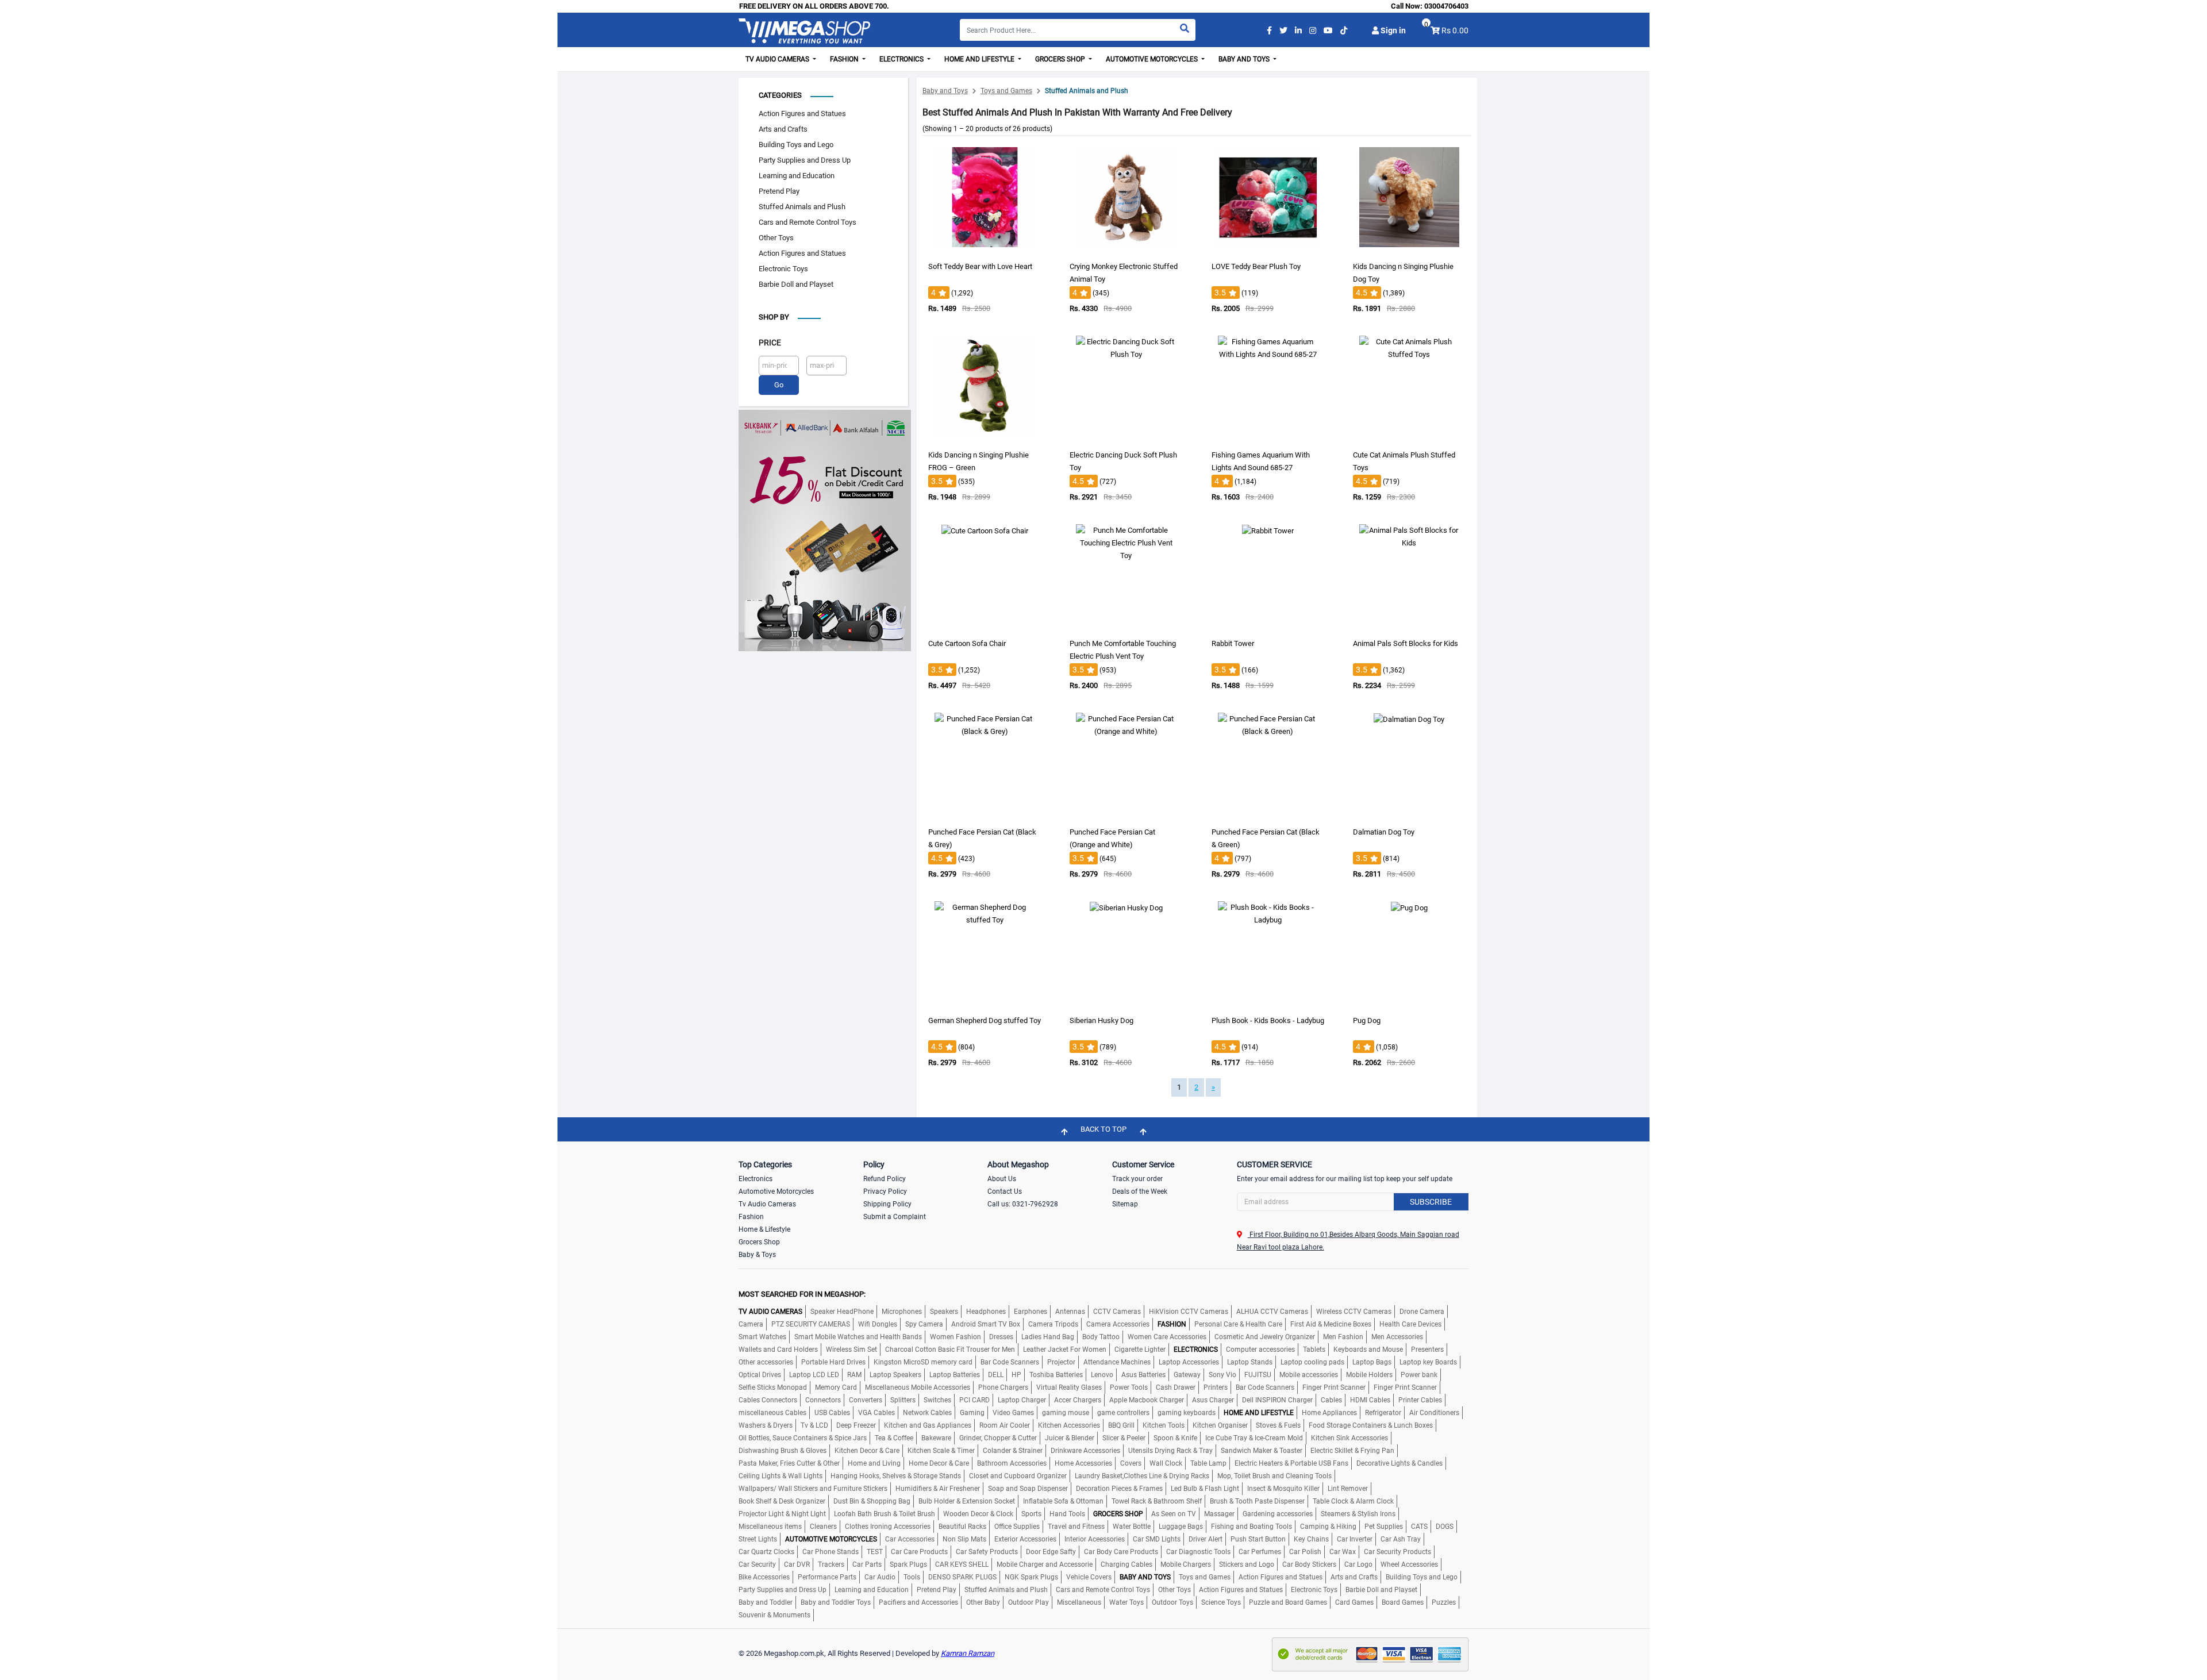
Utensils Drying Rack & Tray (1170, 1451)
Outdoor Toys (1172, 1602)
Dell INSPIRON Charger (1277, 1400)
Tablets (1314, 1350)
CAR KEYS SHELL (962, 1564)
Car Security (757, 1564)
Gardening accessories (1278, 1514)
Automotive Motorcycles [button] (1153, 59)
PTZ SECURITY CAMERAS (811, 1324)
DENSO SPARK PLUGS (962, 1577)
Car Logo (1358, 1564)
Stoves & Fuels (1278, 1425)
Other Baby (983, 1602)
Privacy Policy (885, 1191)
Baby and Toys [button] (1245, 59)
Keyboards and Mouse (1368, 1350)
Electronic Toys (783, 269)
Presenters (1427, 1350)
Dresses (1001, 1337)
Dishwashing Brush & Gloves (783, 1451)
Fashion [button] (845, 59)
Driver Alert (1206, 1539)
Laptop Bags (1372, 1362)
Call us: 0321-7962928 (1023, 1204)
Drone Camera (1422, 1312)
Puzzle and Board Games (1288, 1602)
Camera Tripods (1053, 1324)
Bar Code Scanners (1010, 1362)
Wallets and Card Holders (778, 1350)
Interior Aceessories (1095, 1539)
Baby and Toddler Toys (836, 1602)
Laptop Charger (1022, 1400)
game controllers (1123, 1413)
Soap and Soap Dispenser (1028, 1489)
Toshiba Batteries (1056, 1375)
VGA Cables (876, 1413)
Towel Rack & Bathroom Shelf (1157, 1501)
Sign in (1392, 30)
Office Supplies (1017, 1527)
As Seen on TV (1174, 1514)
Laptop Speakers (895, 1375)
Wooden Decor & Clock (978, 1514)
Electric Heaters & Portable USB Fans (1291, 1463)
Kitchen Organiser (1220, 1425)
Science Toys (1221, 1602)
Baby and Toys (945, 91)
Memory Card (836, 1387)
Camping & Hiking (1328, 1527)
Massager (1219, 1514)
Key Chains (1311, 1539)
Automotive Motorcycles (776, 1191)
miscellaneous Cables (772, 1413)
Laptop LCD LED (814, 1375)
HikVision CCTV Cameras (1189, 1312)
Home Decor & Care (939, 1463)
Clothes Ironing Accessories (888, 1527)
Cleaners (823, 1527)
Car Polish (1305, 1552)
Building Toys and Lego (796, 145)
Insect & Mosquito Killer (1283, 1489)
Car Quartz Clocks (766, 1552)
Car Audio (880, 1577)
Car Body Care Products (1121, 1552)
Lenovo (1102, 1375)
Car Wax (1343, 1552)
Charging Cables (1126, 1564)
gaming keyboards (1187, 1413)
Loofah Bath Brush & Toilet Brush (885, 1514)
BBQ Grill (1121, 1425)
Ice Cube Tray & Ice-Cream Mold (1254, 1438)
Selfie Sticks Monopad (773, 1387)
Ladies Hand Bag (1048, 1337)
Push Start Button (1258, 1539)
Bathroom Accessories (1012, 1463)
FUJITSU (1258, 1375)
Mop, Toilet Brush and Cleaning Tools (1274, 1476)
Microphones (902, 1312)
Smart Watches (762, 1337)
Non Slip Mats (964, 1539)
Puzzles (1444, 1602)
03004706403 (1446, 6)
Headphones (986, 1312)
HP (1016, 1375)
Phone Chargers (1003, 1387)
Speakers (944, 1312)
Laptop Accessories (1189, 1362)
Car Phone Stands (830, 1552)
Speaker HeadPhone (842, 1312)
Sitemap (1125, 1204)
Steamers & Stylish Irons (1358, 1514)
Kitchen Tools (1164, 1425)
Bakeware (936, 1438)
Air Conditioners (1434, 1413)
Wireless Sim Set (851, 1350)
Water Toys (1126, 1602)
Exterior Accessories (1025, 1539)
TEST (875, 1552)
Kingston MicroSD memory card (923, 1362)
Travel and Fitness (1076, 1527)
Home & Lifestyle (764, 1229)
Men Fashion (1343, 1337)
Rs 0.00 (1455, 30)
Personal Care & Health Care (1238, 1324)
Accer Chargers (1078, 1400)
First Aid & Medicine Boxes (1331, 1324)
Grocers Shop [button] (1061, 59)
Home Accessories (1083, 1463)
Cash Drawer (1176, 1387)
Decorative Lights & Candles (1399, 1463)
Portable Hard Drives (833, 1362)
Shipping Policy (887, 1204)
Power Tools (1129, 1387)
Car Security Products (1397, 1552)
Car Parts (867, 1564)
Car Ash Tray (1401, 1539)
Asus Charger (1213, 1400)
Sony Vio (1222, 1375)
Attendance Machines (1117, 1362)
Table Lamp (1208, 1463)
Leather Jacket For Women (1065, 1350)
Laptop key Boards (1428, 1362)
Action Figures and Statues (802, 114)
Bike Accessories (764, 1577)
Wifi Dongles (878, 1324)
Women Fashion (956, 1337)
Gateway (1187, 1375)
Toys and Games (1006, 91)
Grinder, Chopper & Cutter (998, 1438)
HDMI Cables (1370, 1400)
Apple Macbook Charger (1147, 1400)
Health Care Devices (1410, 1324)
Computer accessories (1260, 1350)
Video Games (1013, 1413)
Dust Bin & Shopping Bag (872, 1501)
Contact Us (1005, 1191)
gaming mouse (1066, 1413)
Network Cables (927, 1413)
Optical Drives (760, 1375)
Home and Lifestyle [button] (980, 59)
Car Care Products (919, 1552)
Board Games (1403, 1602)
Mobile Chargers (1186, 1564)
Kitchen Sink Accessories (1349, 1438)
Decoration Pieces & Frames (1119, 1489)
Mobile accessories (1309, 1375)
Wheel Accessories (1409, 1564)
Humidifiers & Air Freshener (938, 1489)
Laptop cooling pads (1312, 1362)
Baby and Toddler (766, 1602)
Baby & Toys (757, 1255)
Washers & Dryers (766, 1425)
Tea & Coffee (894, 1438)
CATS (1419, 1527)
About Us (1002, 1179)
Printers (1216, 1387)
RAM (854, 1375)
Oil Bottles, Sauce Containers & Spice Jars (803, 1438)
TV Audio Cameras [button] (778, 59)
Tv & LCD (814, 1425)
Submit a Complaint (895, 1217)
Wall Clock (1166, 1463)
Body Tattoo (1101, 1337)
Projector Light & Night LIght (782, 1514)
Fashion (751, 1217)
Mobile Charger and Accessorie (1045, 1564)
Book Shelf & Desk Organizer (782, 1501)
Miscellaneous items (770, 1527)
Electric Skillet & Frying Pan (1352, 1451)
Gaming (972, 1413)
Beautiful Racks (962, 1527)
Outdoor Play (1028, 1602)
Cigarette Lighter (1140, 1350)
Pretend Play (779, 191)
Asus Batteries (1143, 1375)
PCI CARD (974, 1400)
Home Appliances (1329, 1413)
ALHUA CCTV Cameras (1272, 1312)
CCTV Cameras (1117, 1312)
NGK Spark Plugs (1031, 1577)
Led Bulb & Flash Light (1205, 1489)
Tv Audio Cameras (767, 1204)
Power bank (1419, 1375)
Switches (937, 1400)
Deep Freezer (856, 1425)
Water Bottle (1132, 1527)
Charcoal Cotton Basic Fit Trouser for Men (950, 1350)
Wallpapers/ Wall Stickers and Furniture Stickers (813, 1489)
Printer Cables (1420, 1400)
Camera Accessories (1118, 1324)
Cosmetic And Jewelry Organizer (1265, 1337)
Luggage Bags (1181, 1527)
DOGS (1445, 1527)
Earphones (1031, 1312)
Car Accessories (910, 1539)
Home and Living (874, 1463)
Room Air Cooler (1005, 1425)
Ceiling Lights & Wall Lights (780, 1476)
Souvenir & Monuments (774, 1615)
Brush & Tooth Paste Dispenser (1257, 1501)
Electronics (755, 1179)
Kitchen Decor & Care (867, 1451)
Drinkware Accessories (1085, 1451)
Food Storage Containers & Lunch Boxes (1371, 1425)
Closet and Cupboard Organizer (1018, 1476)
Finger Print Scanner (1334, 1387)
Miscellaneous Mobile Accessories (918, 1387)
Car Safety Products (987, 1552)
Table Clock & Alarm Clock (1353, 1501)
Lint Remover (1348, 1489)
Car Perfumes (1260, 1552)
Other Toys (776, 238)
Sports (1031, 1514)
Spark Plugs (908, 1564)
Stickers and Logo (1247, 1564)
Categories (780, 95)
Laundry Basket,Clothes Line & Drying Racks (1142, 1476)
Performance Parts (827, 1577)
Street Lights (758, 1539)
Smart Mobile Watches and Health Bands (858, 1337)
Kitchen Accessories (1069, 1425)
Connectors (823, 1400)
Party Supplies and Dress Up (805, 160)
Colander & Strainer (1013, 1451)
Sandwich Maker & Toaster (1262, 1451)
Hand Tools (1067, 1514)
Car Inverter (1355, 1539)
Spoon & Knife (1175, 1438)
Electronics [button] (902, 59)
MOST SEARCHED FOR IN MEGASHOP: (802, 1294)
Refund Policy (885, 1179)
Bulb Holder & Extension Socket (967, 1501)
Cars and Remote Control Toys (808, 222)
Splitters (903, 1400)
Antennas (1070, 1312)
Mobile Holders (1369, 1375)
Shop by (774, 317)
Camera (751, 1324)
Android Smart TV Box (986, 1324)
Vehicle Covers (1089, 1577)
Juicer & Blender (1070, 1438)
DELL (996, 1375)
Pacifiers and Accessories (918, 1602)
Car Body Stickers (1309, 1564)
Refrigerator (1383, 1413)
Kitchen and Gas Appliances (928, 1425)
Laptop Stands (1250, 1362)
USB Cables (832, 1413)
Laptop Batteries (955, 1375)
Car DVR (797, 1564)
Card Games (1354, 1602)
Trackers (831, 1564)
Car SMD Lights (1157, 1539)
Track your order (1137, 1179)
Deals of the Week (1140, 1191)
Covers (1131, 1463)
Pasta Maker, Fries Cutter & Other (789, 1463)
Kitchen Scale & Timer (941, 1451)
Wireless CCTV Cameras (1354, 1312)
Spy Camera (924, 1324)
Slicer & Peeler (1124, 1438)
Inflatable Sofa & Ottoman (1063, 1501)
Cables (1331, 1400)
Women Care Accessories (1167, 1337)
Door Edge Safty (1051, 1552)
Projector (1061, 1362)
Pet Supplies (1384, 1527)
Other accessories (766, 1362)
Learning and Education (797, 176)
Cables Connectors (768, 1400)
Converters (866, 1400)
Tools (912, 1577)
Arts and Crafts (783, 129)
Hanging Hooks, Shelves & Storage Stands (896, 1476)
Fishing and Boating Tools (1251, 1527)
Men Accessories (1397, 1337)
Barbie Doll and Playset (796, 284)
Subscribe (1431, 1202)
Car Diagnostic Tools (1198, 1552)
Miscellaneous (1079, 1602)
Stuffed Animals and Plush (802, 207)
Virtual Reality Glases (1069, 1387)
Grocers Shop (759, 1242)
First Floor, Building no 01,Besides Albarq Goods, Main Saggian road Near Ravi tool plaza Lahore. (1348, 1241)
